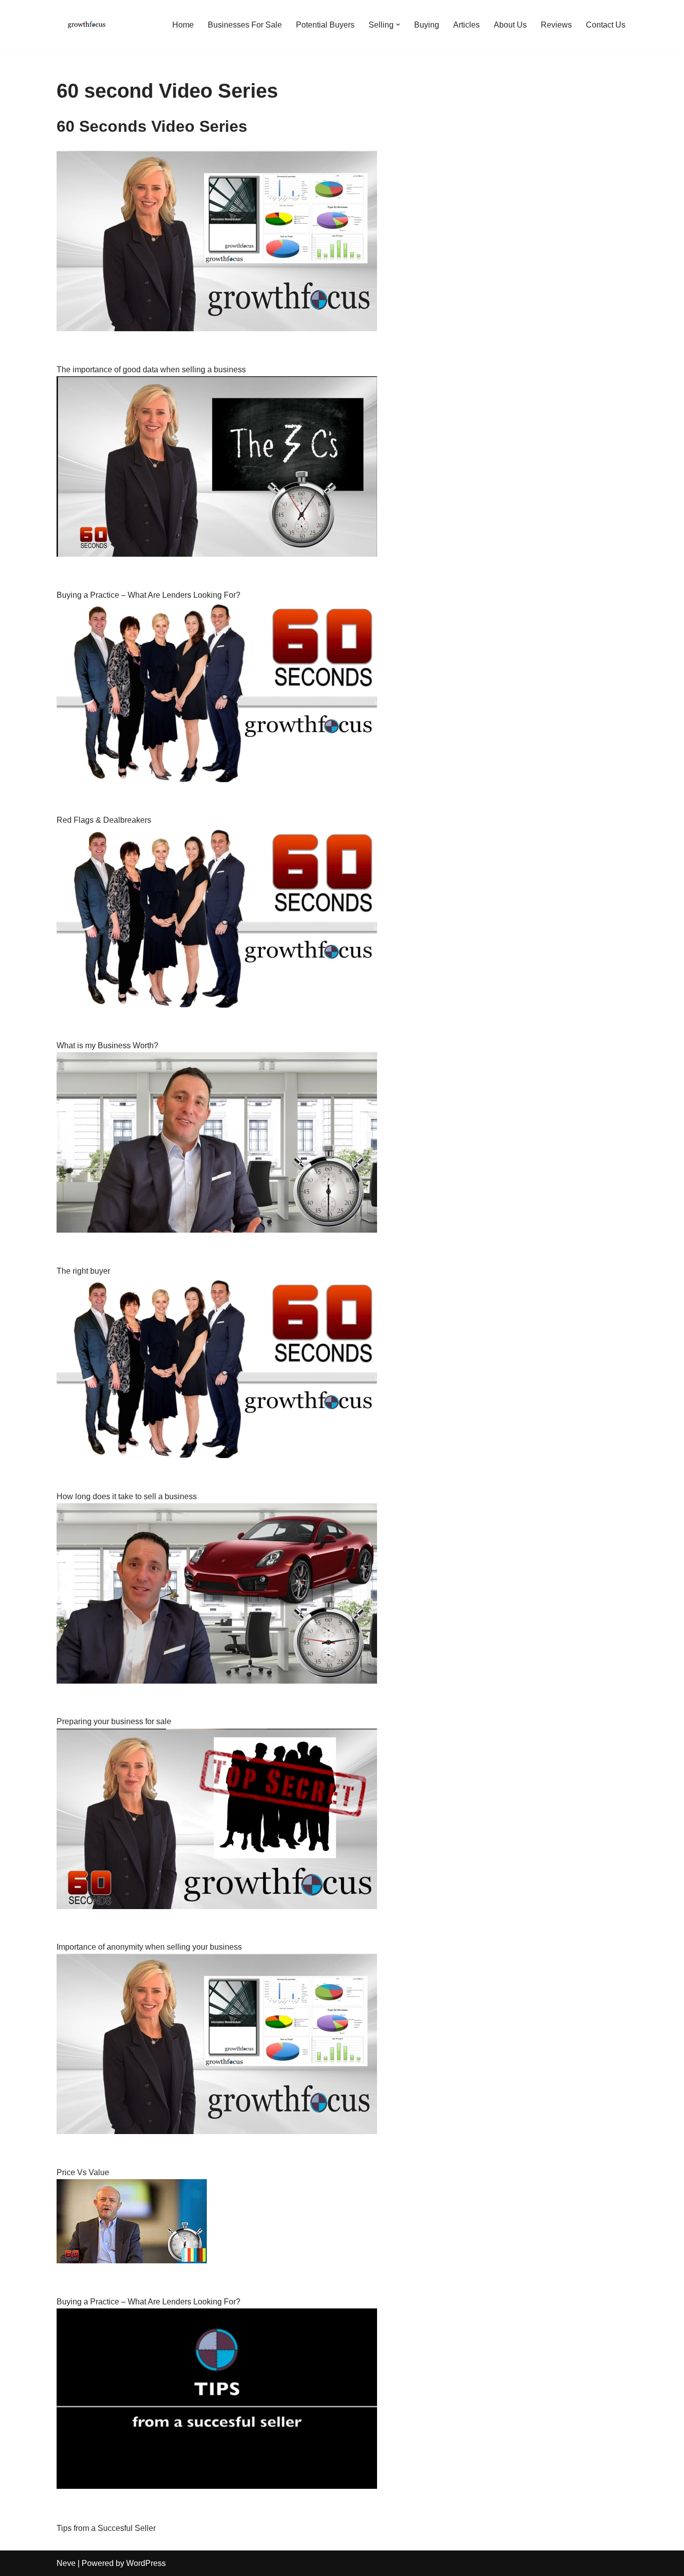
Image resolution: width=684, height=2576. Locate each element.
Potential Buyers (325, 25)
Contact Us (606, 25)
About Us (510, 25)
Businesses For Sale (245, 25)
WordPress (146, 2563)
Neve (66, 2563)
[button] (398, 25)
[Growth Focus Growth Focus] (87, 25)
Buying (427, 25)
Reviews (556, 25)
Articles (466, 25)
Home (183, 25)
